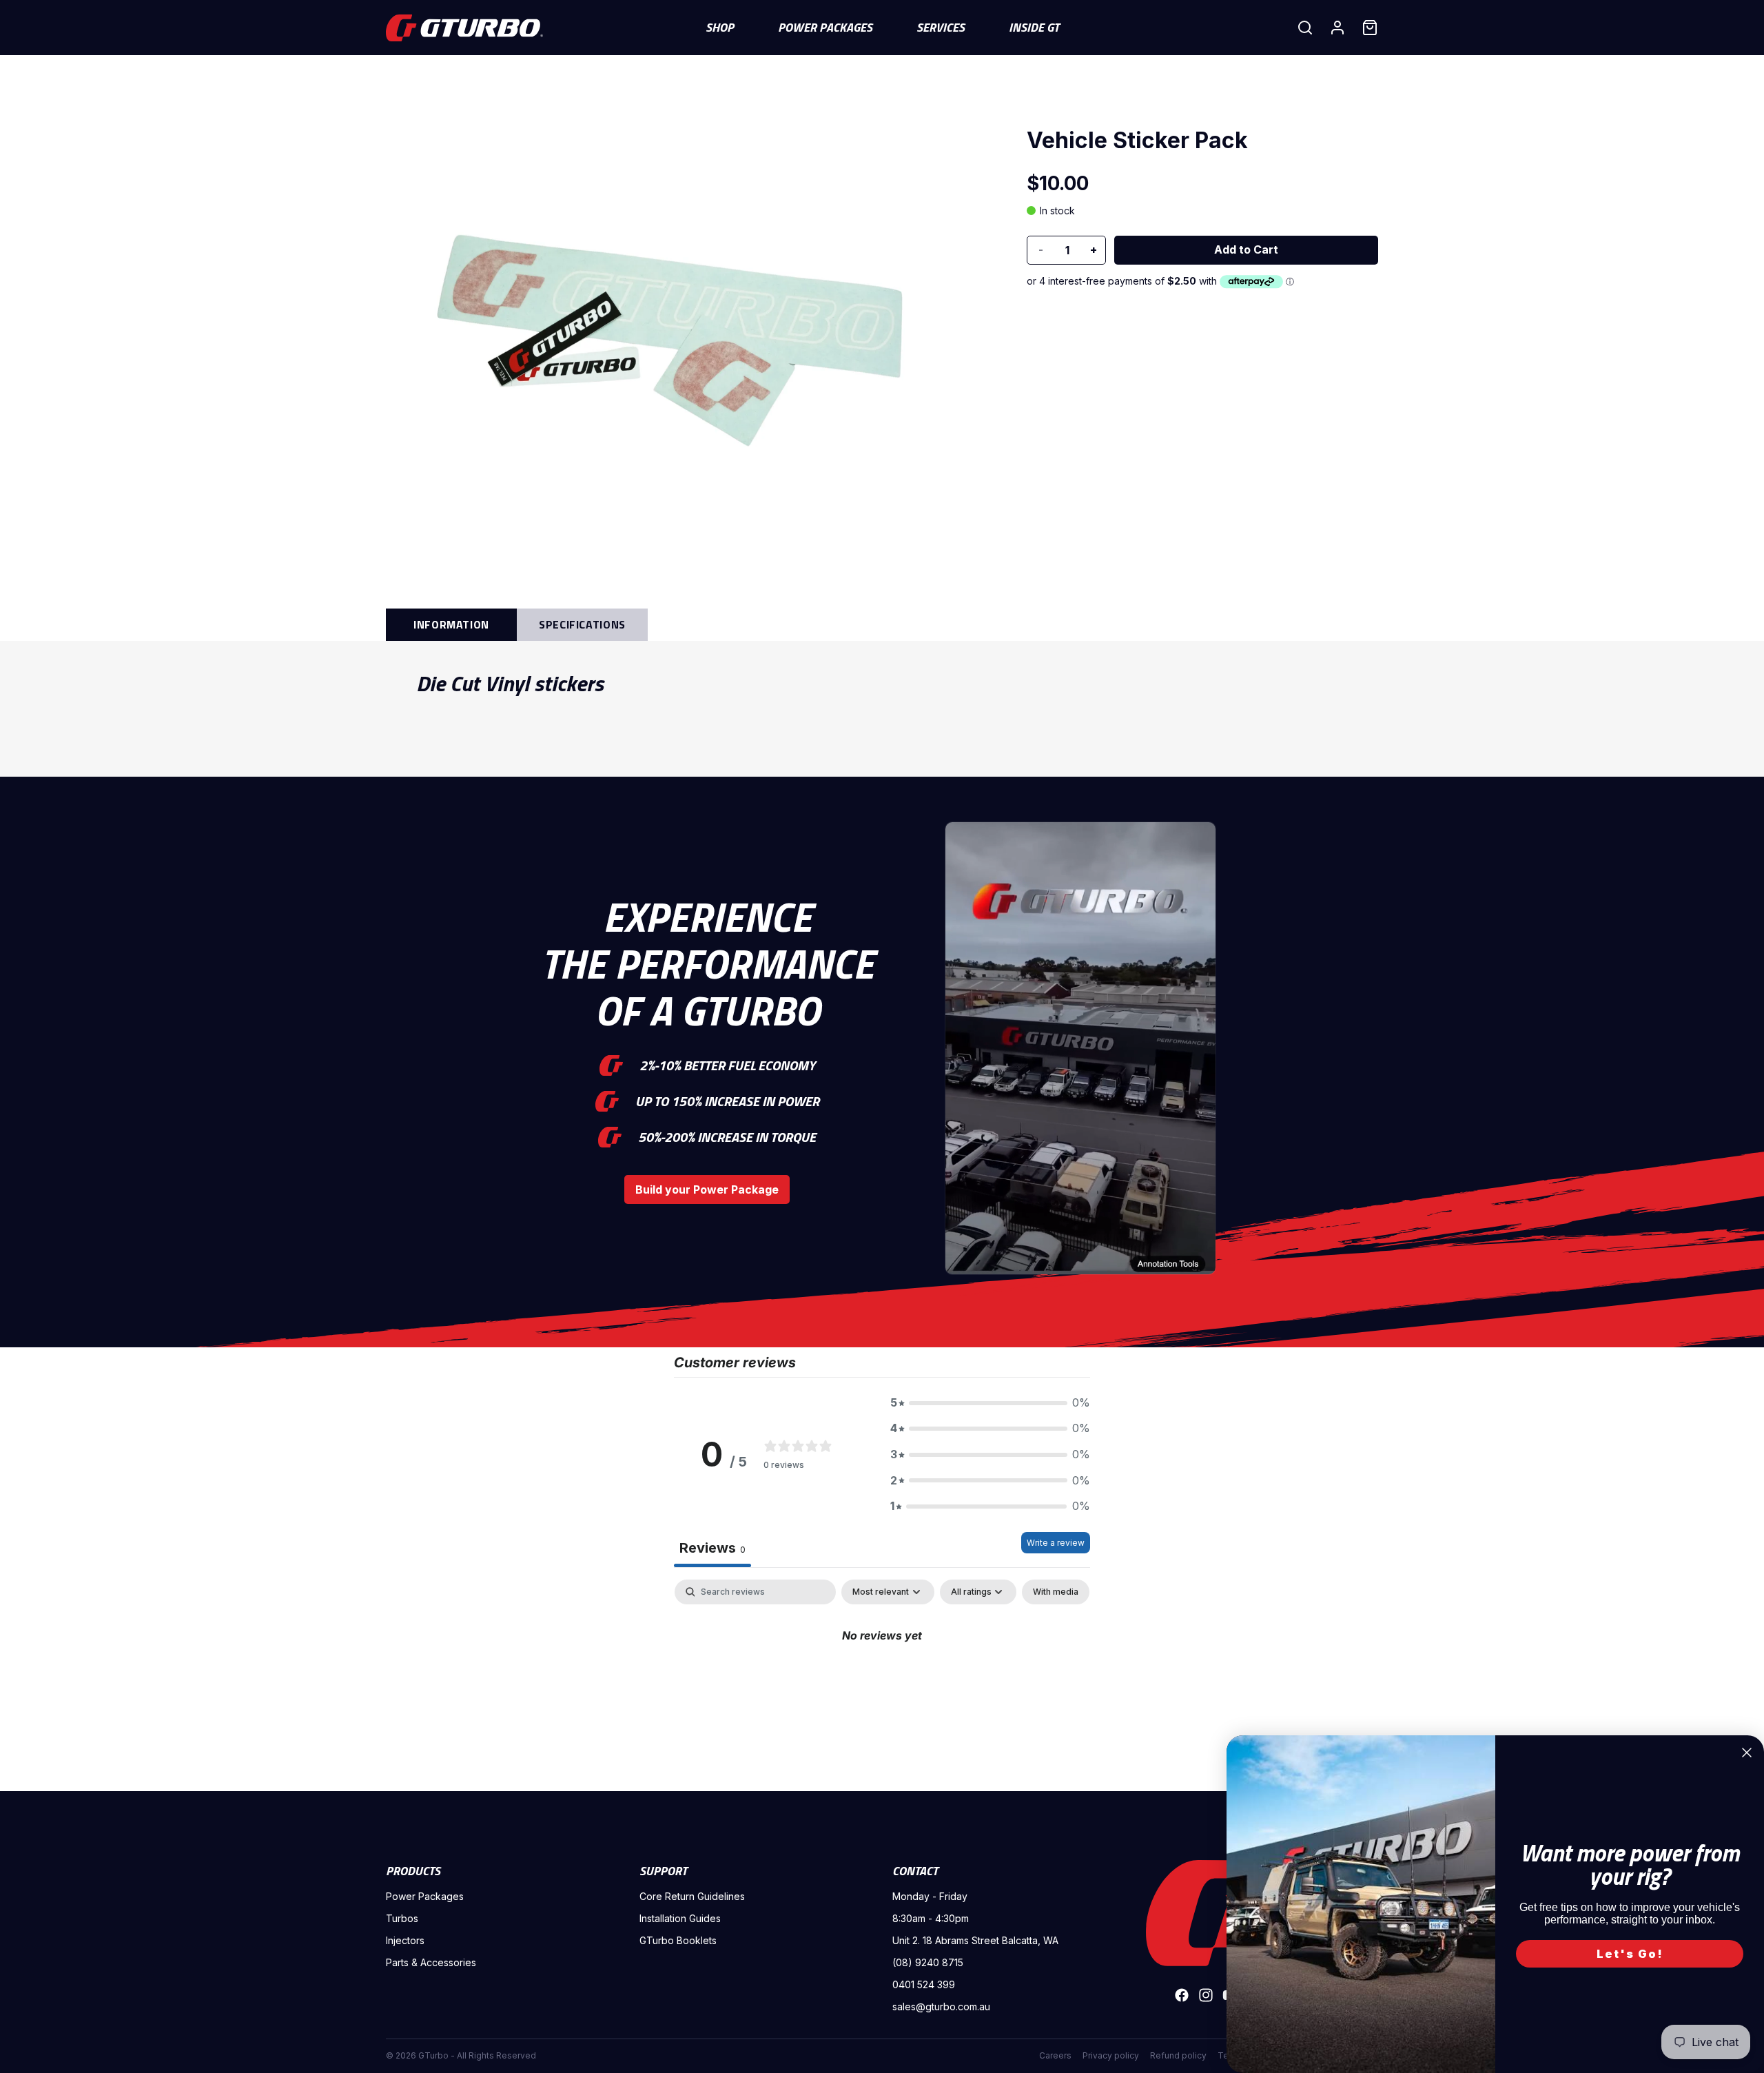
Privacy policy (1111, 2055)
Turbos (402, 1918)
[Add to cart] (1246, 250)
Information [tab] (451, 624)
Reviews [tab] (712, 1548)
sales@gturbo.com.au (941, 2006)
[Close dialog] (1747, 1753)
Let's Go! (1630, 1954)
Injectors (405, 1940)
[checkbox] (1056, 1592)
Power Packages (425, 1896)
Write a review (1056, 1543)
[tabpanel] (882, 1682)
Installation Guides (680, 1918)
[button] (990, 1403)
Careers (1055, 2055)
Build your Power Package (707, 1189)
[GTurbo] (1206, 1913)
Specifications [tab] (582, 624)
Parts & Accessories (431, 1962)
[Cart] (1370, 28)
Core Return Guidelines (692, 1896)
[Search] (1305, 28)
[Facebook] (1182, 1995)
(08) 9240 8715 (928, 1962)
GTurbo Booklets (678, 1940)
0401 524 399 (924, 1984)
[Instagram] (1206, 1995)
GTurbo (433, 2055)
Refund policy (1178, 2055)
